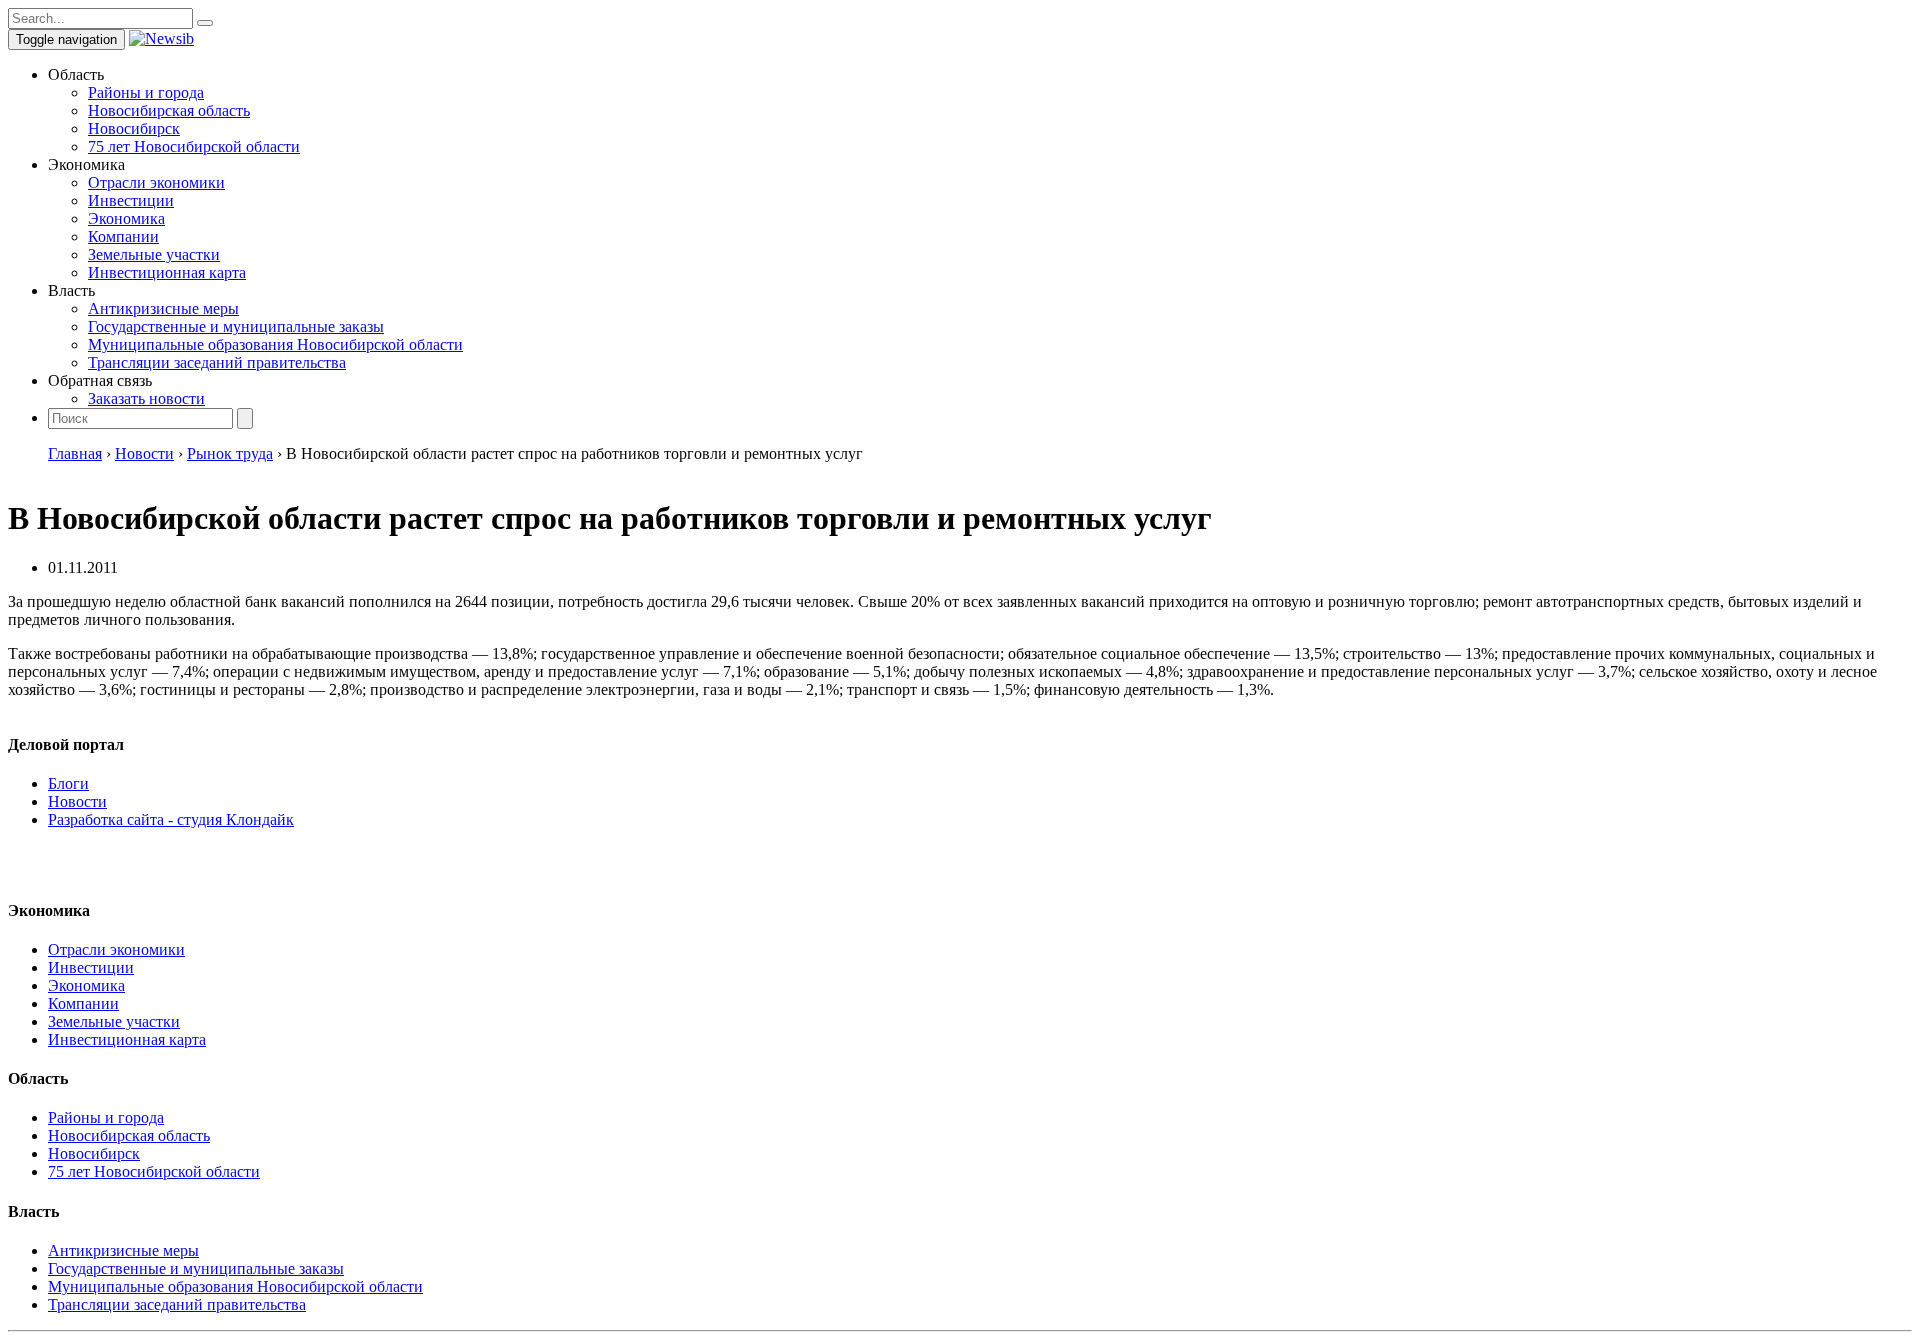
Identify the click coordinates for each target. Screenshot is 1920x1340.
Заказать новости (146, 398)
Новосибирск (134, 128)
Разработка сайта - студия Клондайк (171, 819)
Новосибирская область (169, 110)
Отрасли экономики (156, 182)
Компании (123, 236)
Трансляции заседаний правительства (217, 362)
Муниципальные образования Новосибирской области (275, 344)
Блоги (68, 783)
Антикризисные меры (163, 308)
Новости (77, 801)
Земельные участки (154, 254)
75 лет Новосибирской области (194, 146)
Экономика (126, 218)
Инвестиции (131, 200)
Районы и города (146, 92)
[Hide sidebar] (205, 23)
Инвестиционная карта (167, 272)
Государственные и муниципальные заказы (236, 326)
